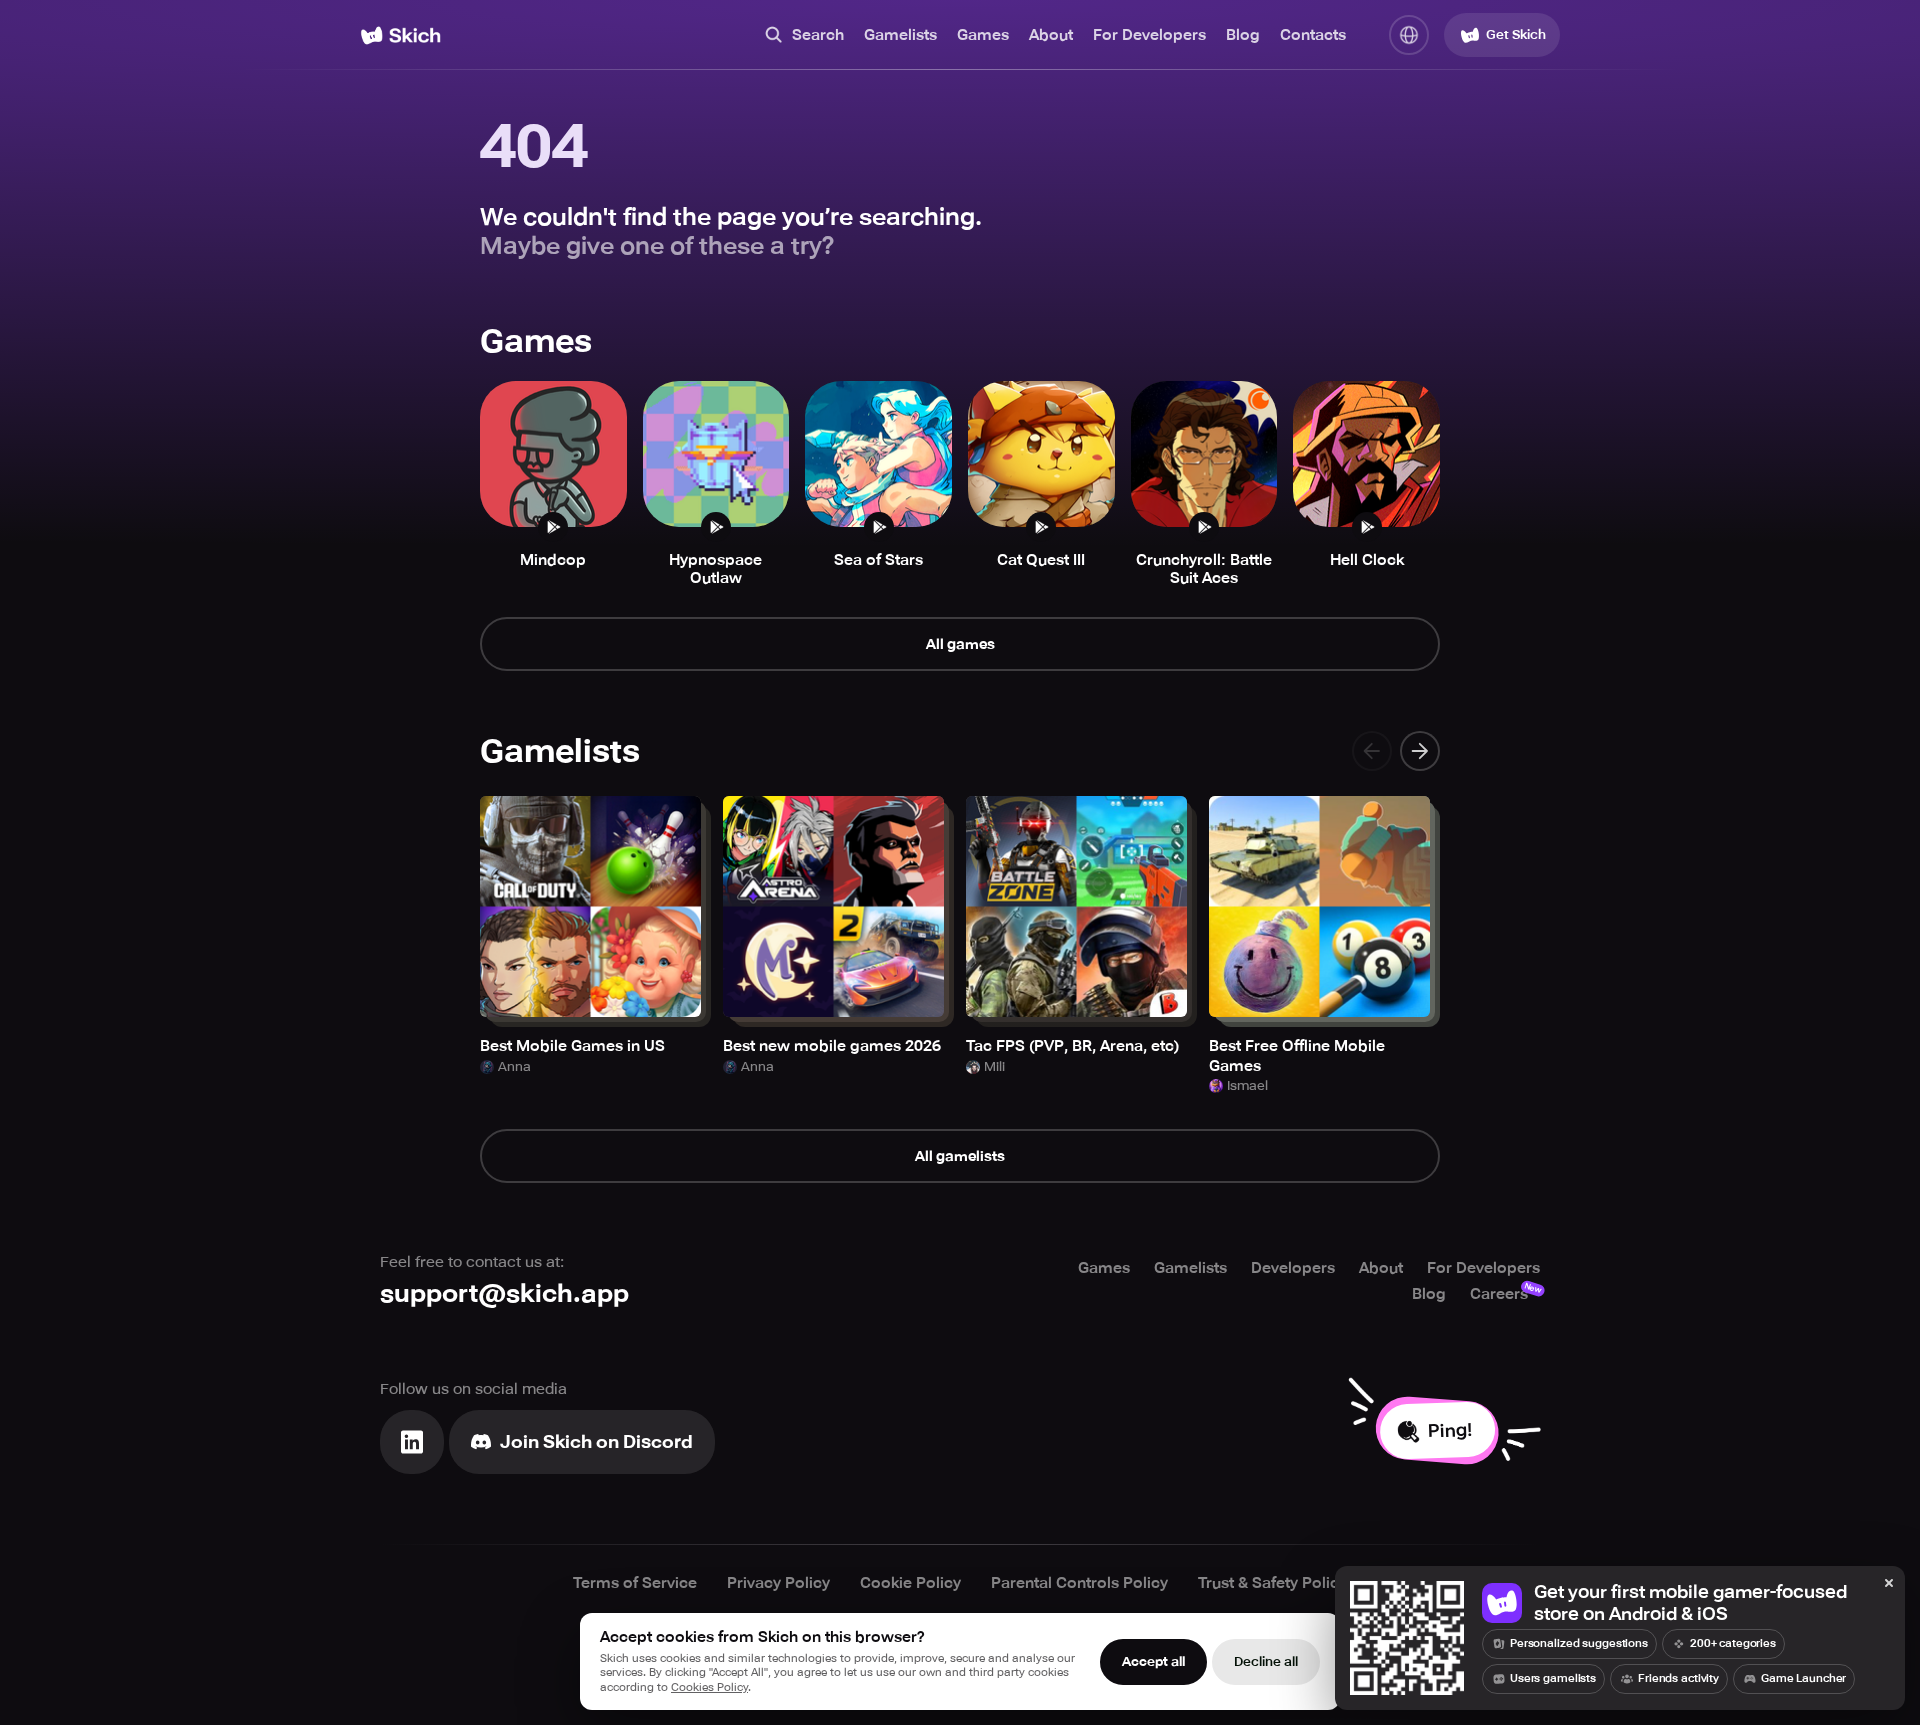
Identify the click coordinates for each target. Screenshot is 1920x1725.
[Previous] (1372, 751)
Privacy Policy (778, 1583)
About (1051, 35)
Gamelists (900, 35)
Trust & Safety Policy (1272, 1583)
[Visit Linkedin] (412, 1442)
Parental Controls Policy (1079, 1583)
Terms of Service (635, 1583)
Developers (1293, 1268)
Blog (1243, 35)
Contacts (1313, 35)
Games (983, 35)
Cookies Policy (709, 1687)
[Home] (400, 35)
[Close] (1889, 1584)
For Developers (1149, 35)
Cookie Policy (910, 1583)
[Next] (1420, 751)
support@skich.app (504, 1293)
